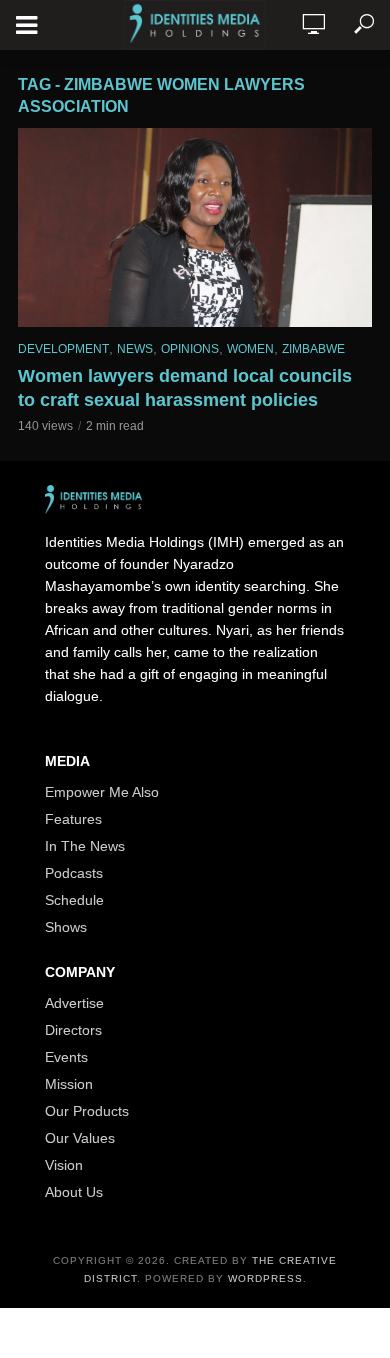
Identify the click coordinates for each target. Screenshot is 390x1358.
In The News (85, 846)
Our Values (80, 1138)
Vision (64, 1165)
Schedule (74, 900)
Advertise (74, 1003)
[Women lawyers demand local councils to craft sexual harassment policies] (195, 227)
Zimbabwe (313, 349)
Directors (73, 1030)
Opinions (190, 349)
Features (73, 819)
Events (66, 1057)
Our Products (87, 1111)
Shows (66, 927)
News (135, 349)
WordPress (265, 1278)
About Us (74, 1192)
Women (250, 349)
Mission (69, 1084)
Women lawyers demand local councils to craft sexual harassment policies (185, 388)
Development (63, 349)
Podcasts (74, 873)
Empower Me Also (102, 792)
